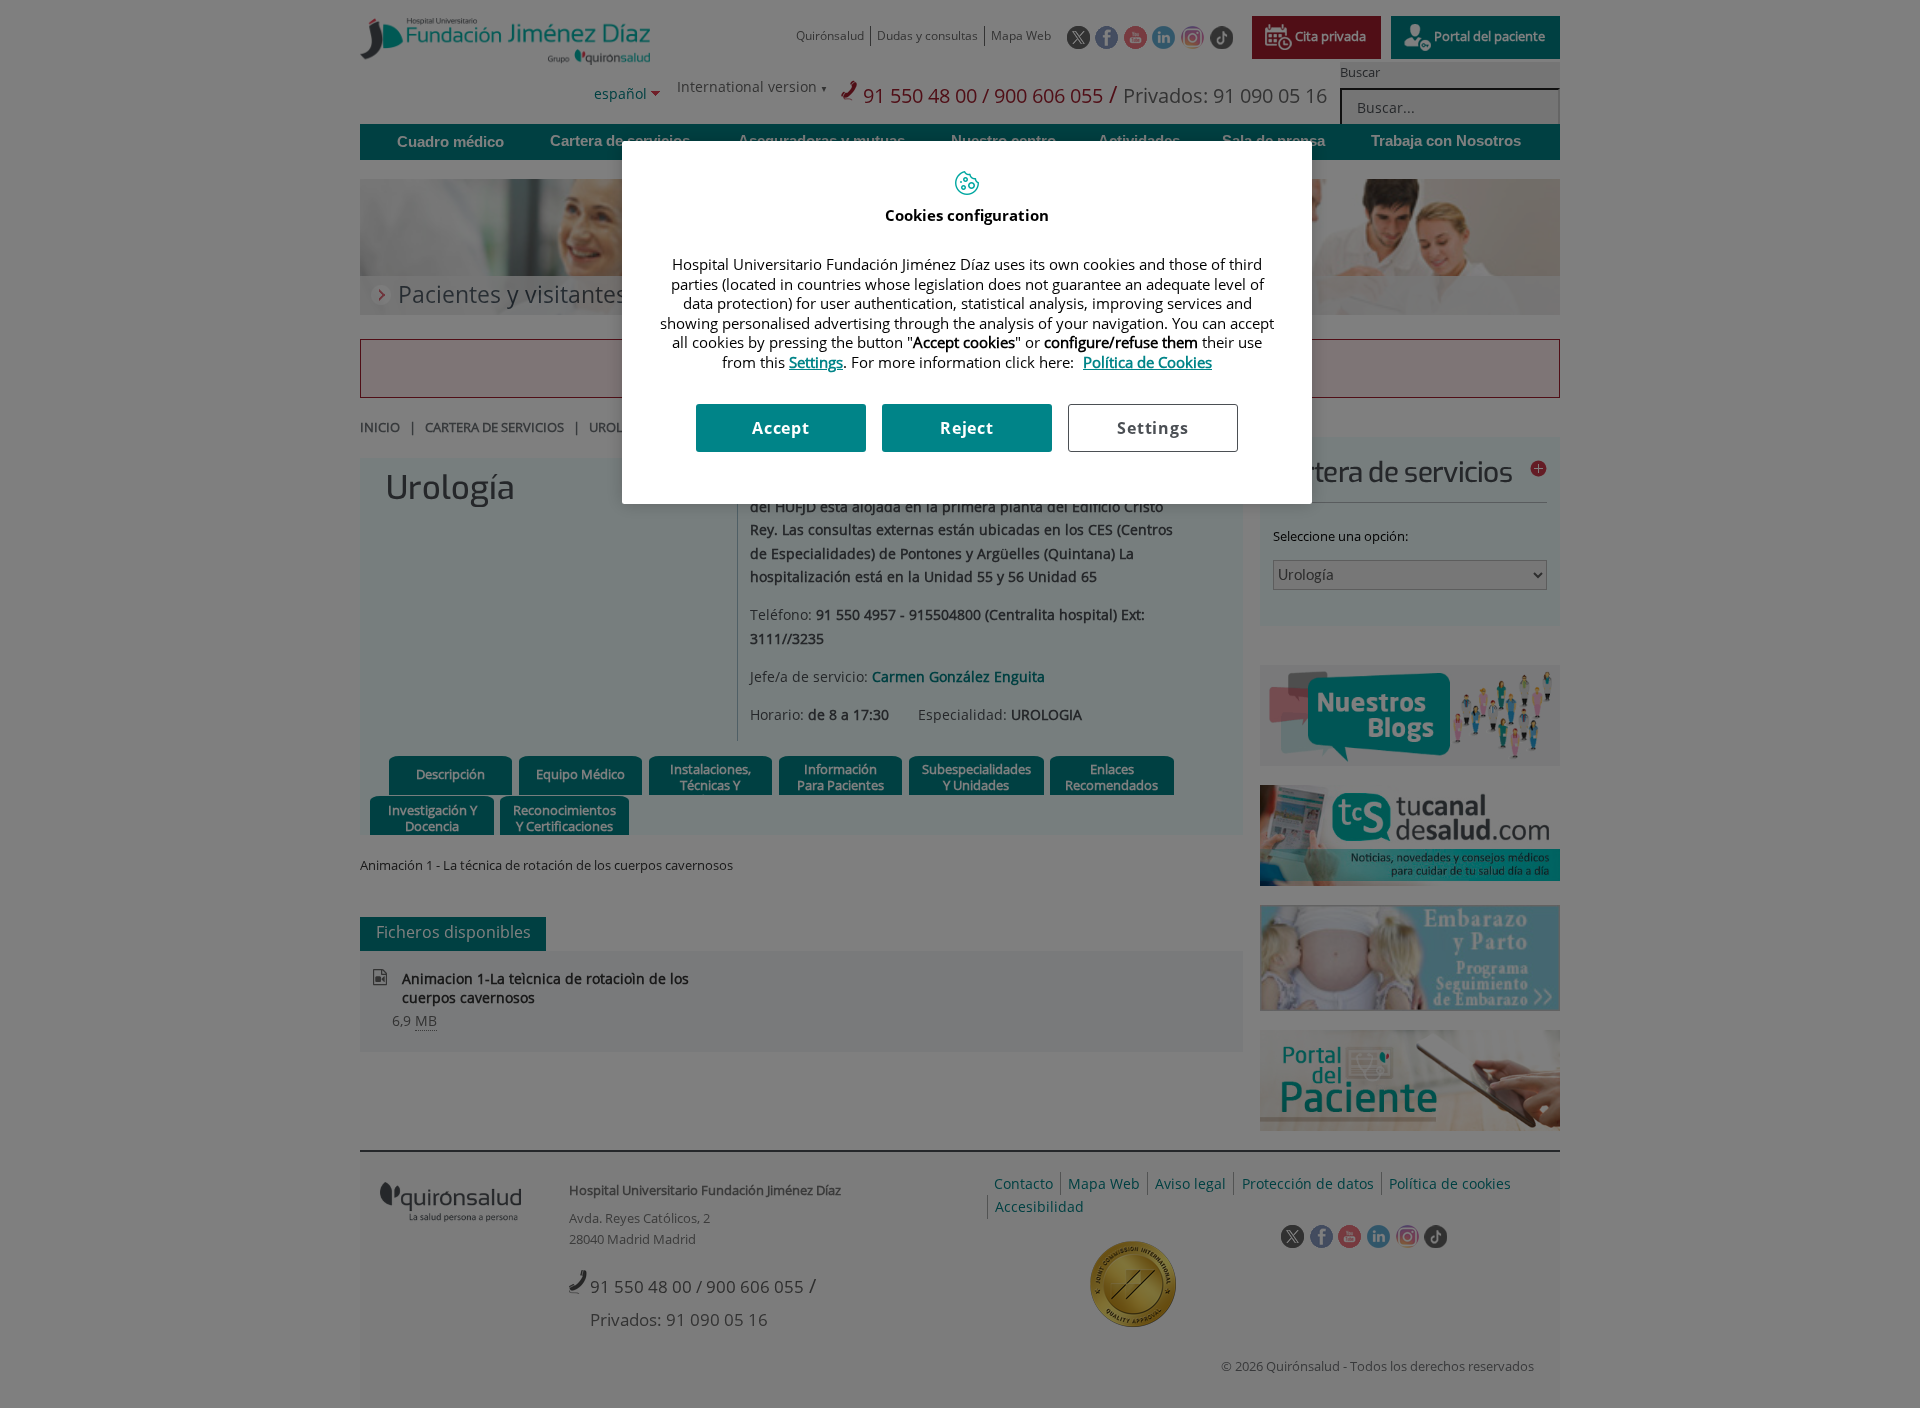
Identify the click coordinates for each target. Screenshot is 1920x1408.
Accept (781, 428)
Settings (1152, 428)
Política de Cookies (1147, 362)
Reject (967, 428)
